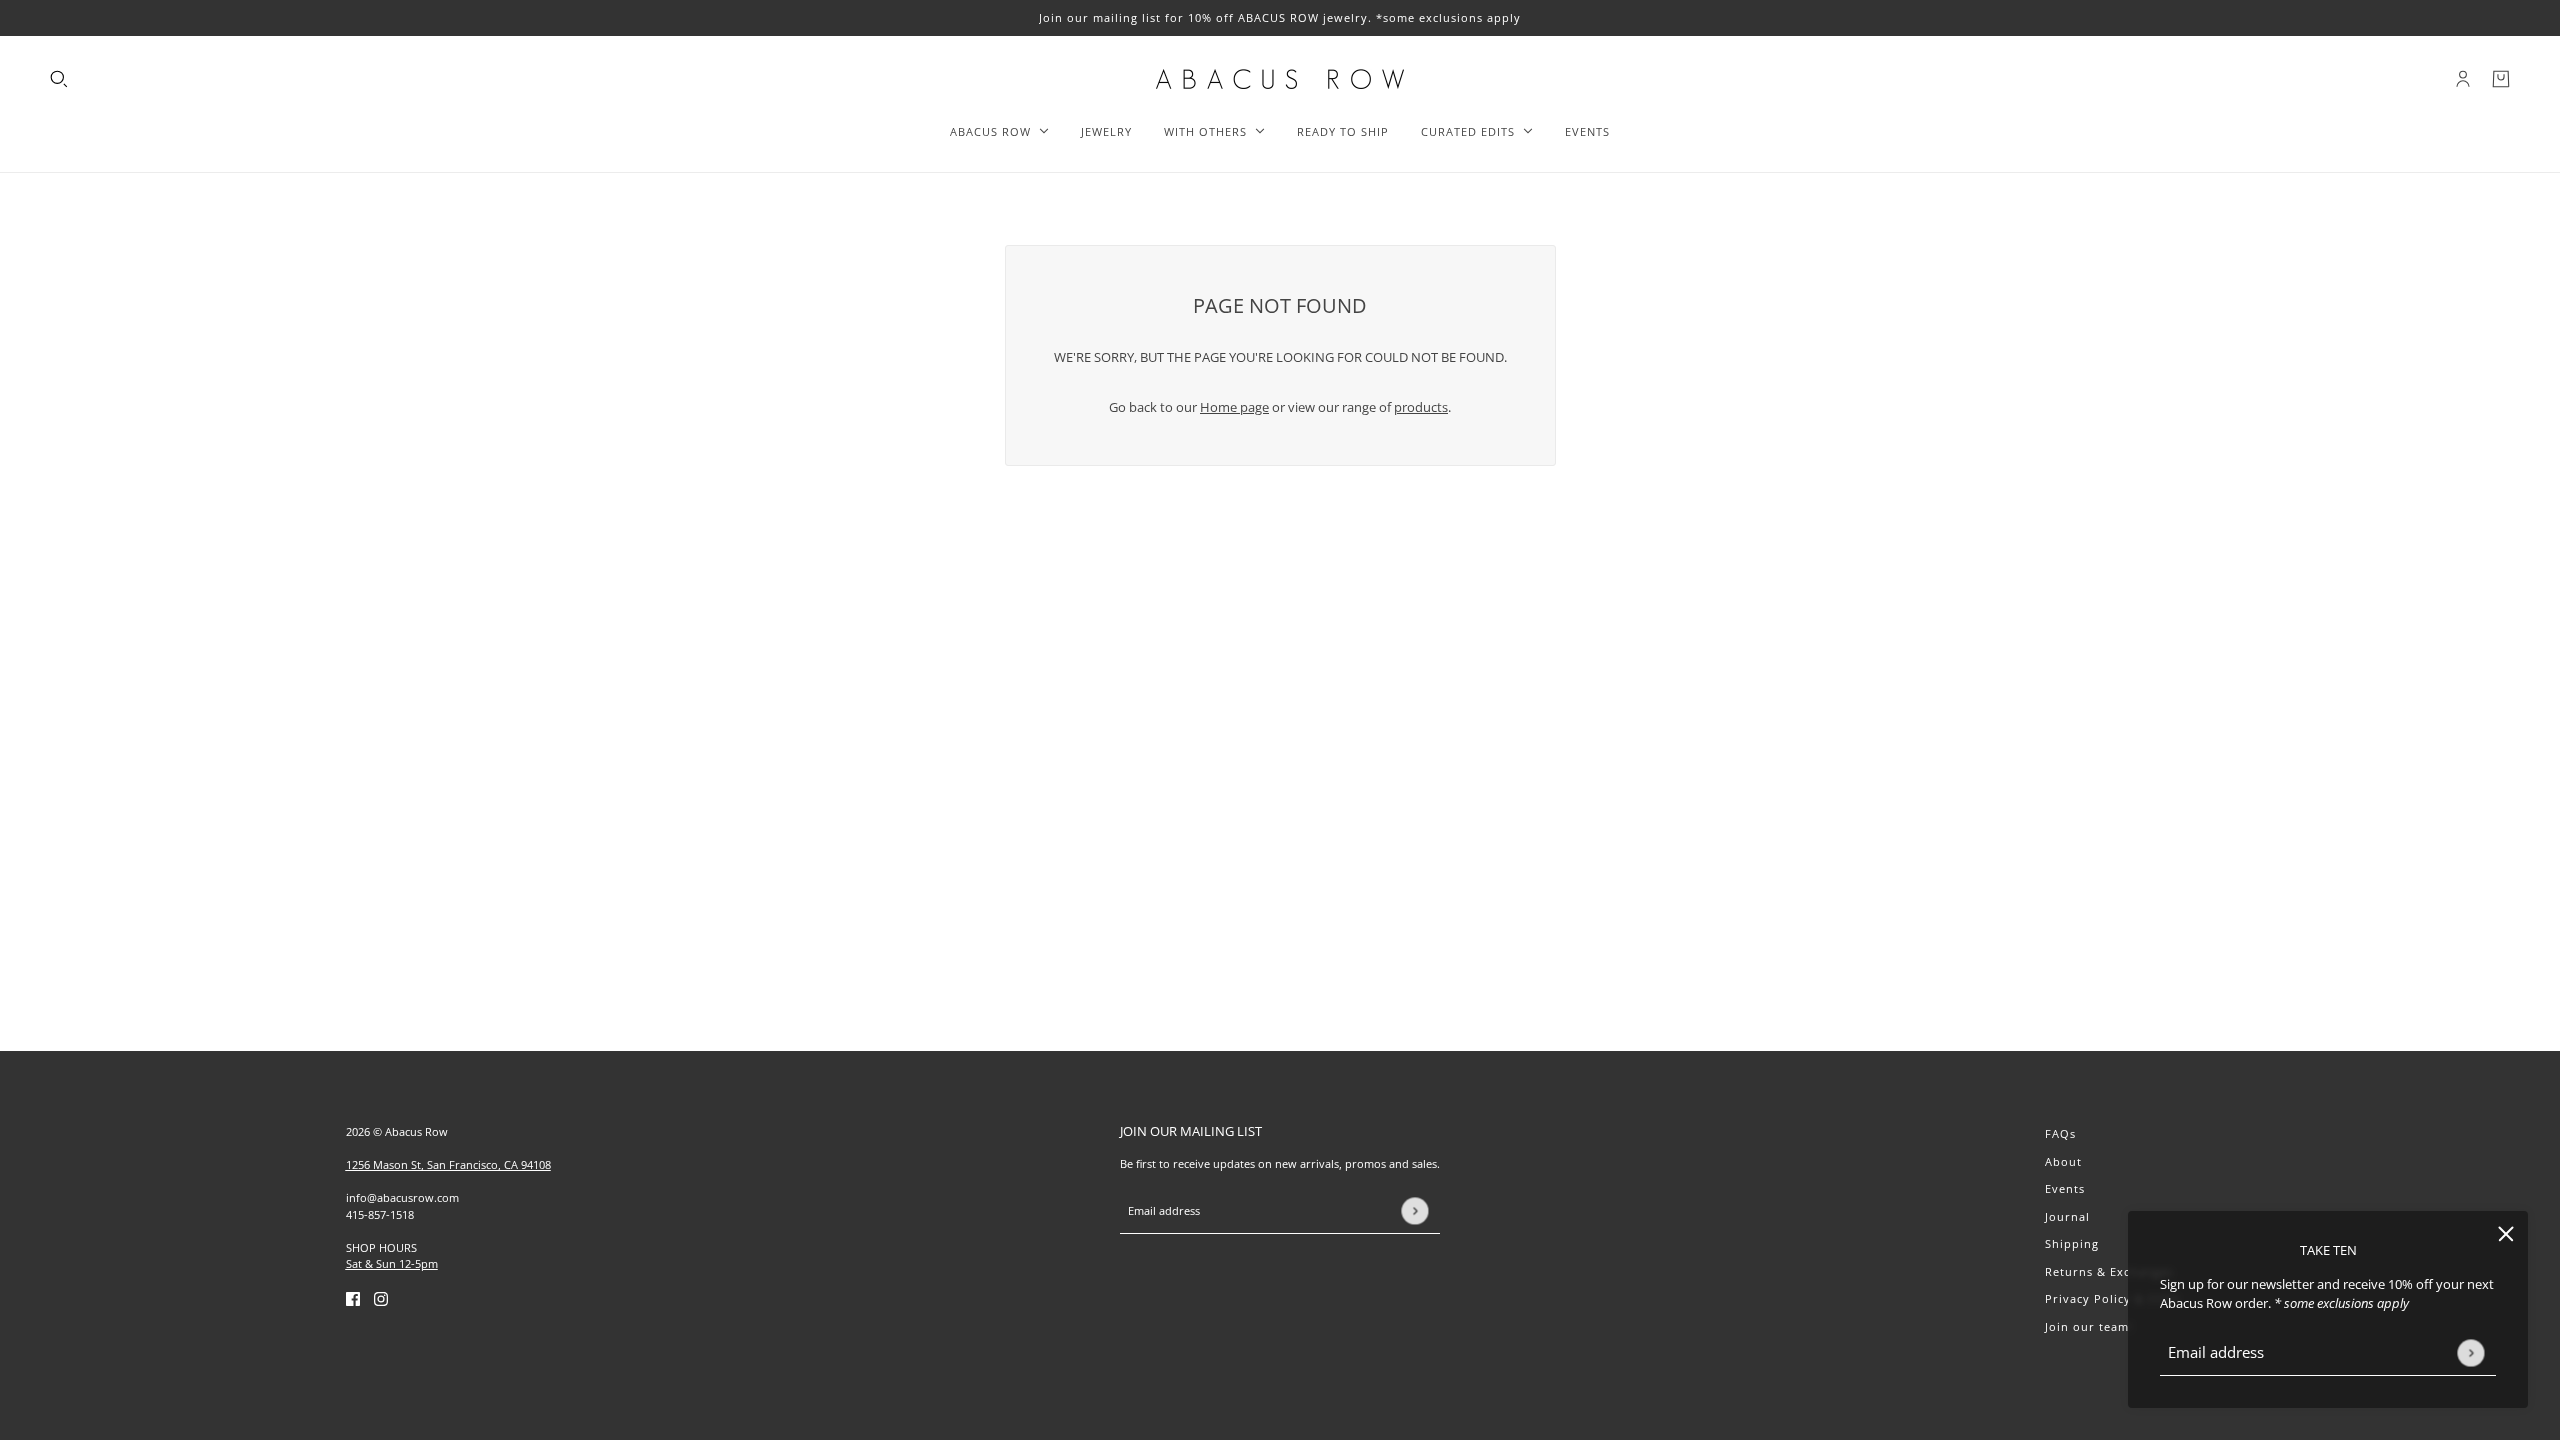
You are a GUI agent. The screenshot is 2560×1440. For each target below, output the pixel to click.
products (1421, 407)
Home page (1234, 407)
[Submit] (2470, 1352)
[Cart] (2501, 79)
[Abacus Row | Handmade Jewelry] (1280, 79)
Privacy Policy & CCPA (2112, 1298)
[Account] (2463, 79)
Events (2065, 1188)
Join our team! (2089, 1326)
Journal (2067, 1216)
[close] (2506, 1233)
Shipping (2072, 1243)
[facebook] (353, 1299)
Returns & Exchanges (2109, 1271)
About (2063, 1161)
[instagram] (381, 1299)
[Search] (59, 79)
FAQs (2060, 1133)
